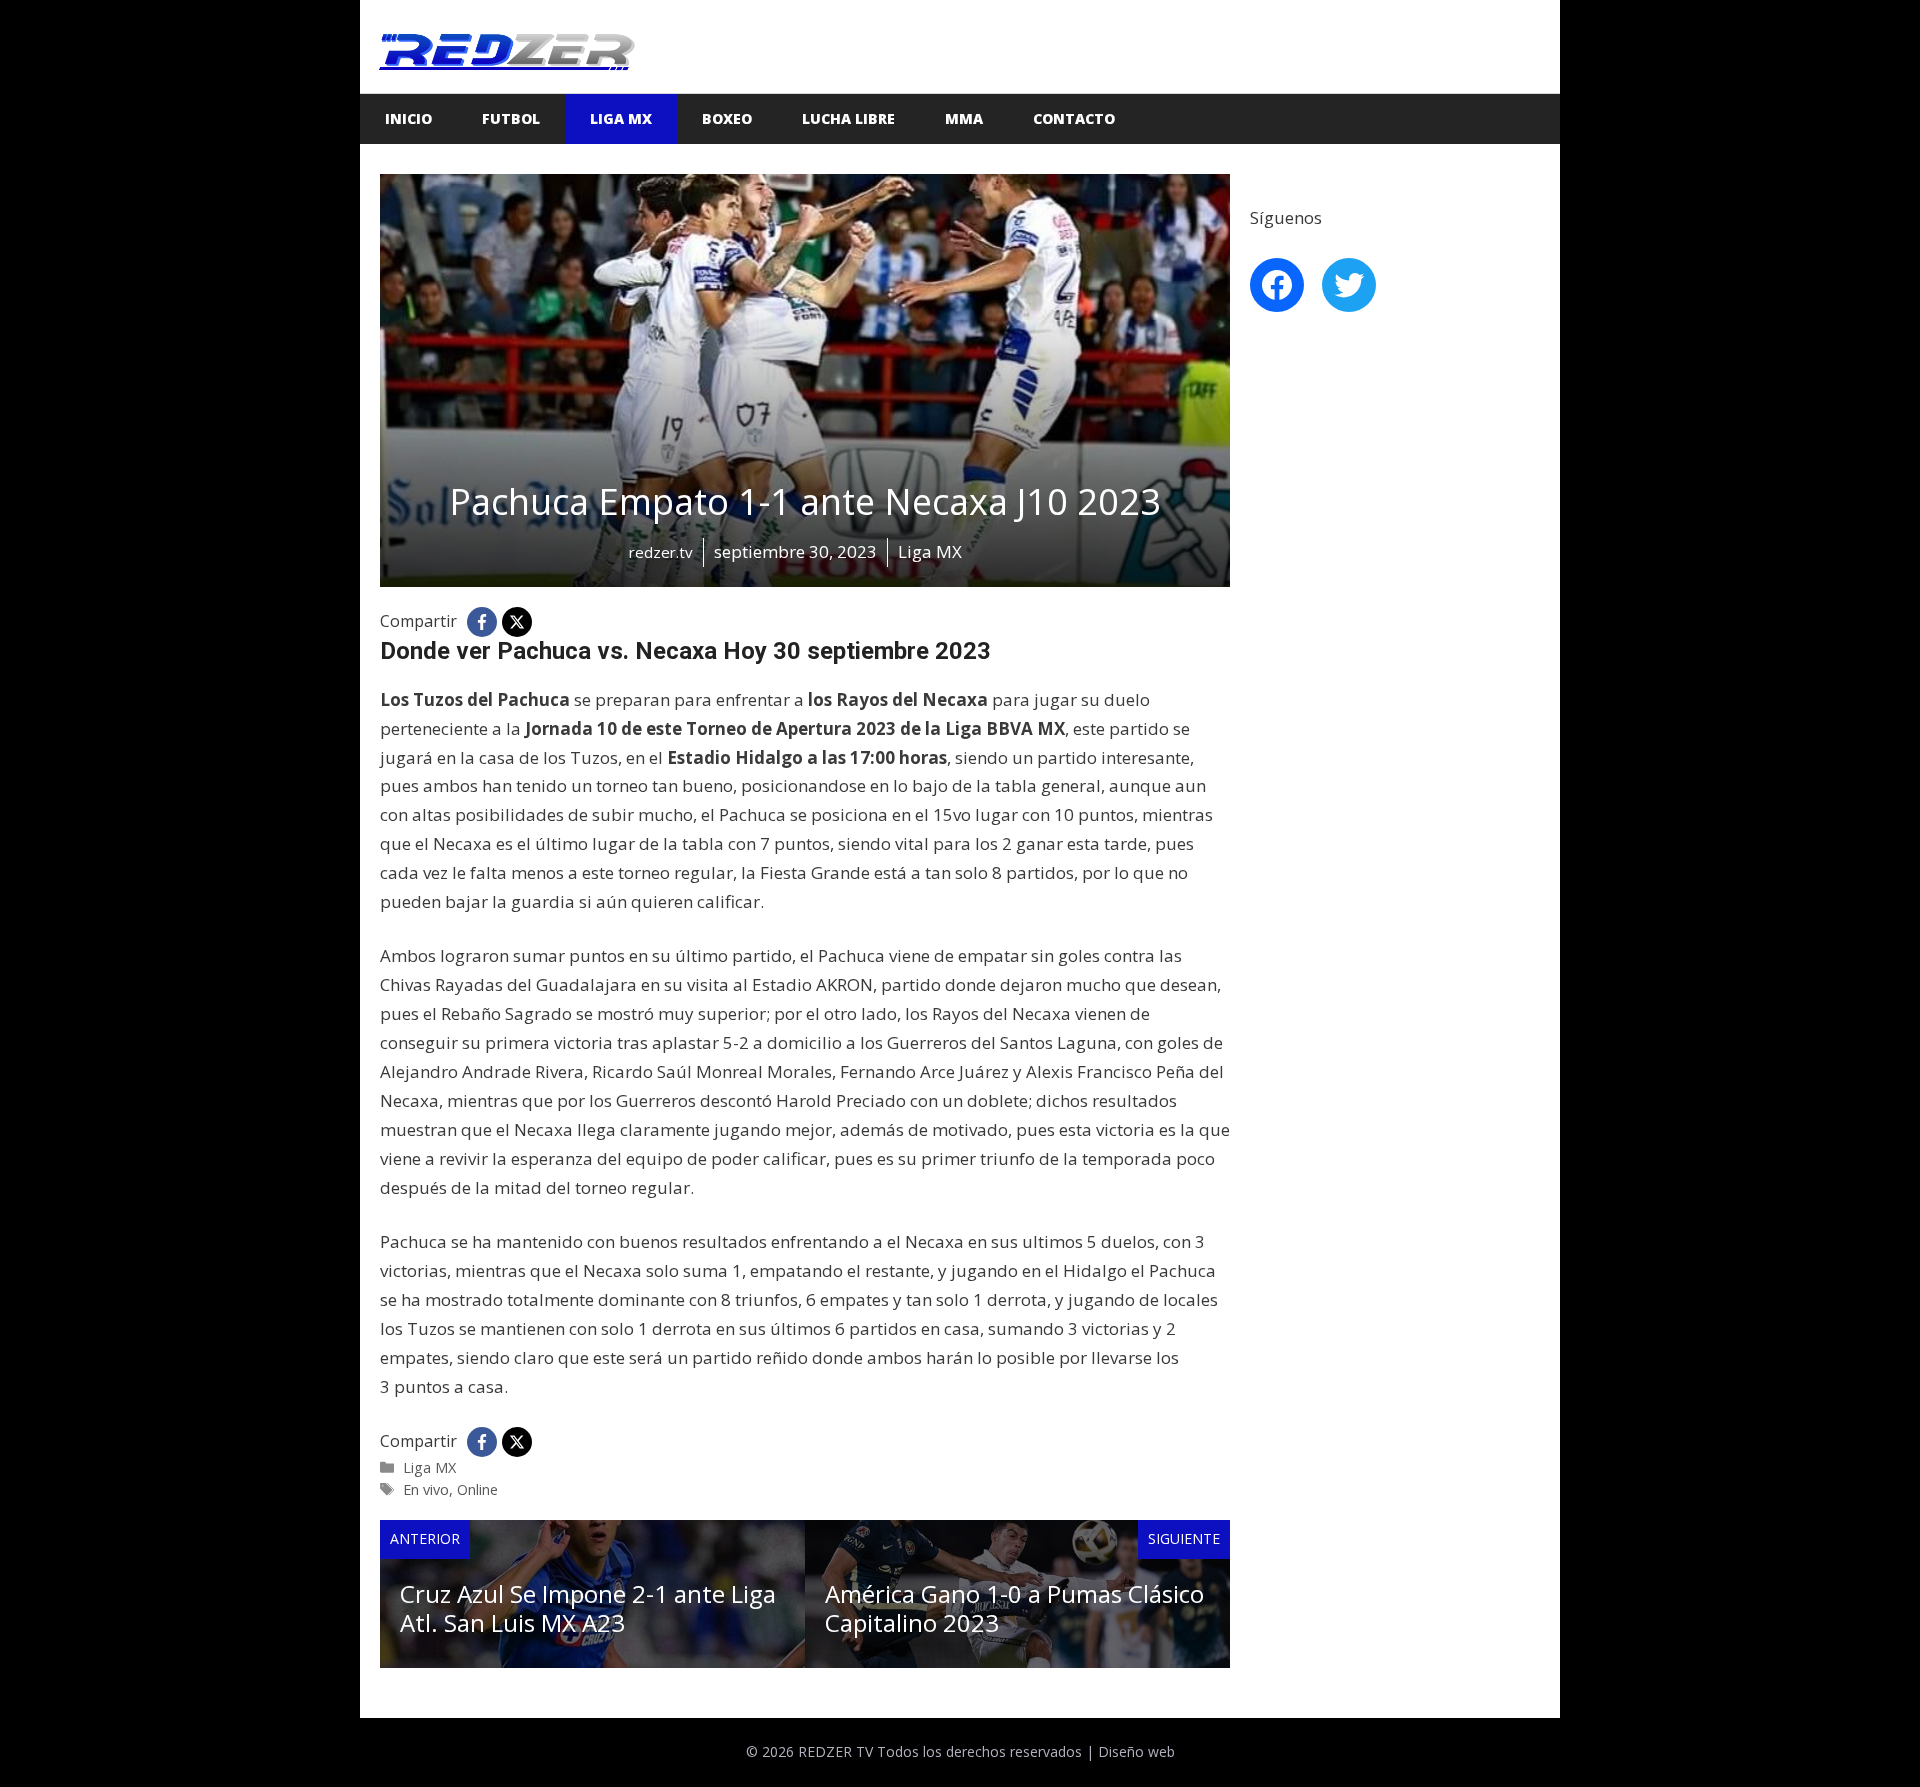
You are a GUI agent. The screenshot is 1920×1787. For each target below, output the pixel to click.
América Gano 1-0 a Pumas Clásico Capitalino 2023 (1014, 1608)
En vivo (426, 1489)
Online (477, 1489)
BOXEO (727, 118)
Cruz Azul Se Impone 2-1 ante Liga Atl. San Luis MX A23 (588, 1608)
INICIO (408, 118)
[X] (517, 622)
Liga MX (621, 118)
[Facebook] (482, 622)
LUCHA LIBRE (848, 118)
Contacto (1074, 118)
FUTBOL (511, 118)
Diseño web (1136, 1751)
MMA (964, 118)
